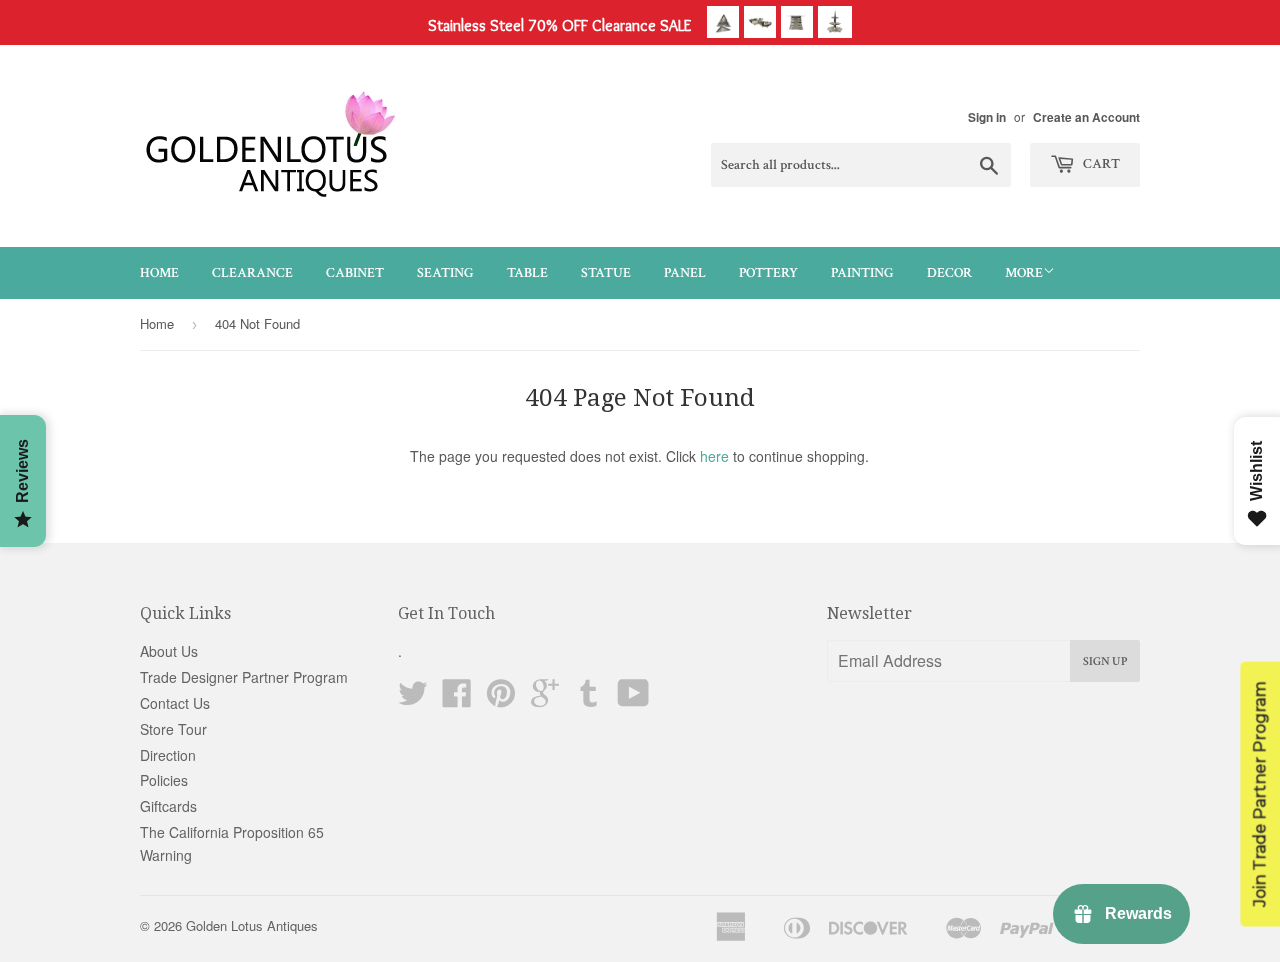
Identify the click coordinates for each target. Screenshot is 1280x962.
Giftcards (168, 806)
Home (159, 273)
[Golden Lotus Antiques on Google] (545, 699)
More (1024, 273)
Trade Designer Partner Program (244, 677)
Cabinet (355, 273)
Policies (164, 780)
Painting (862, 273)
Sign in (987, 117)
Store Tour (173, 729)
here (714, 456)
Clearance (252, 273)
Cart (1100, 164)
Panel (685, 273)
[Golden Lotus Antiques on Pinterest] (501, 699)
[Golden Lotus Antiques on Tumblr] (589, 699)
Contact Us (175, 703)
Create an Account (1086, 117)
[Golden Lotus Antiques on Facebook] (457, 699)
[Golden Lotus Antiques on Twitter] (413, 699)
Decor (949, 273)
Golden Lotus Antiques (252, 925)
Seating (445, 273)
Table (527, 273)
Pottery (768, 273)
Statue (606, 273)
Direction (168, 755)
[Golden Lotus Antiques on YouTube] (633, 699)
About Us (169, 651)
